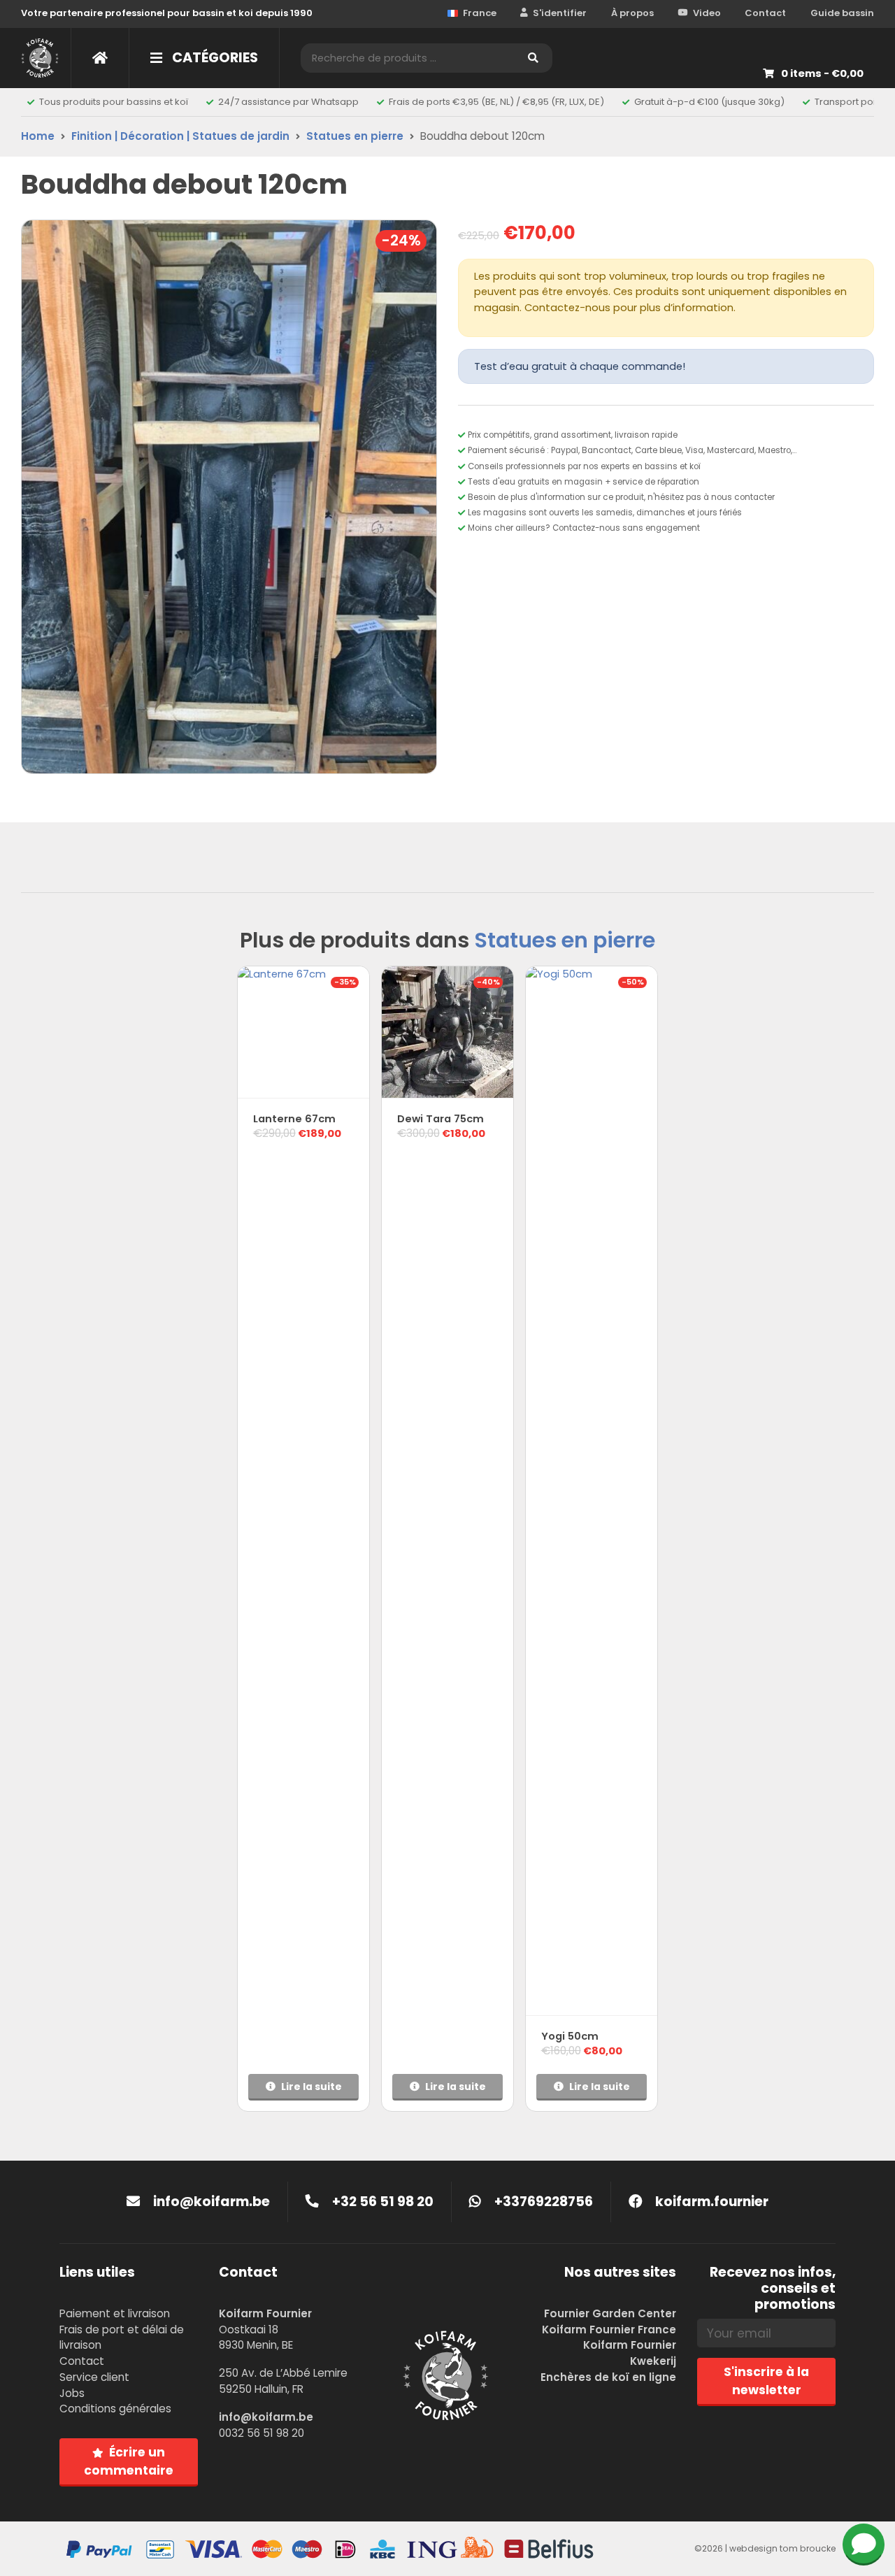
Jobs (72, 2393)
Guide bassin (842, 13)
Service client (94, 2377)
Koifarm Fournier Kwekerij (630, 2353)
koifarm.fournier (710, 2202)
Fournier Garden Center (610, 2313)
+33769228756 (542, 2202)
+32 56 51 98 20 (381, 2202)
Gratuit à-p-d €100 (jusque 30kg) (709, 102)
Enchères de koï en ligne (608, 2377)
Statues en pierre (355, 136)
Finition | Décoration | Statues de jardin (180, 136)
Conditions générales (115, 2409)
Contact (765, 13)
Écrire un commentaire (129, 2461)
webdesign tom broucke (782, 2548)
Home (38, 136)
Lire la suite (312, 2087)
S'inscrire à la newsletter (766, 2381)
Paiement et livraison (115, 2313)
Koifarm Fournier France (609, 2330)
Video (707, 13)
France (480, 13)
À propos (632, 13)
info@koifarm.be (212, 2202)
